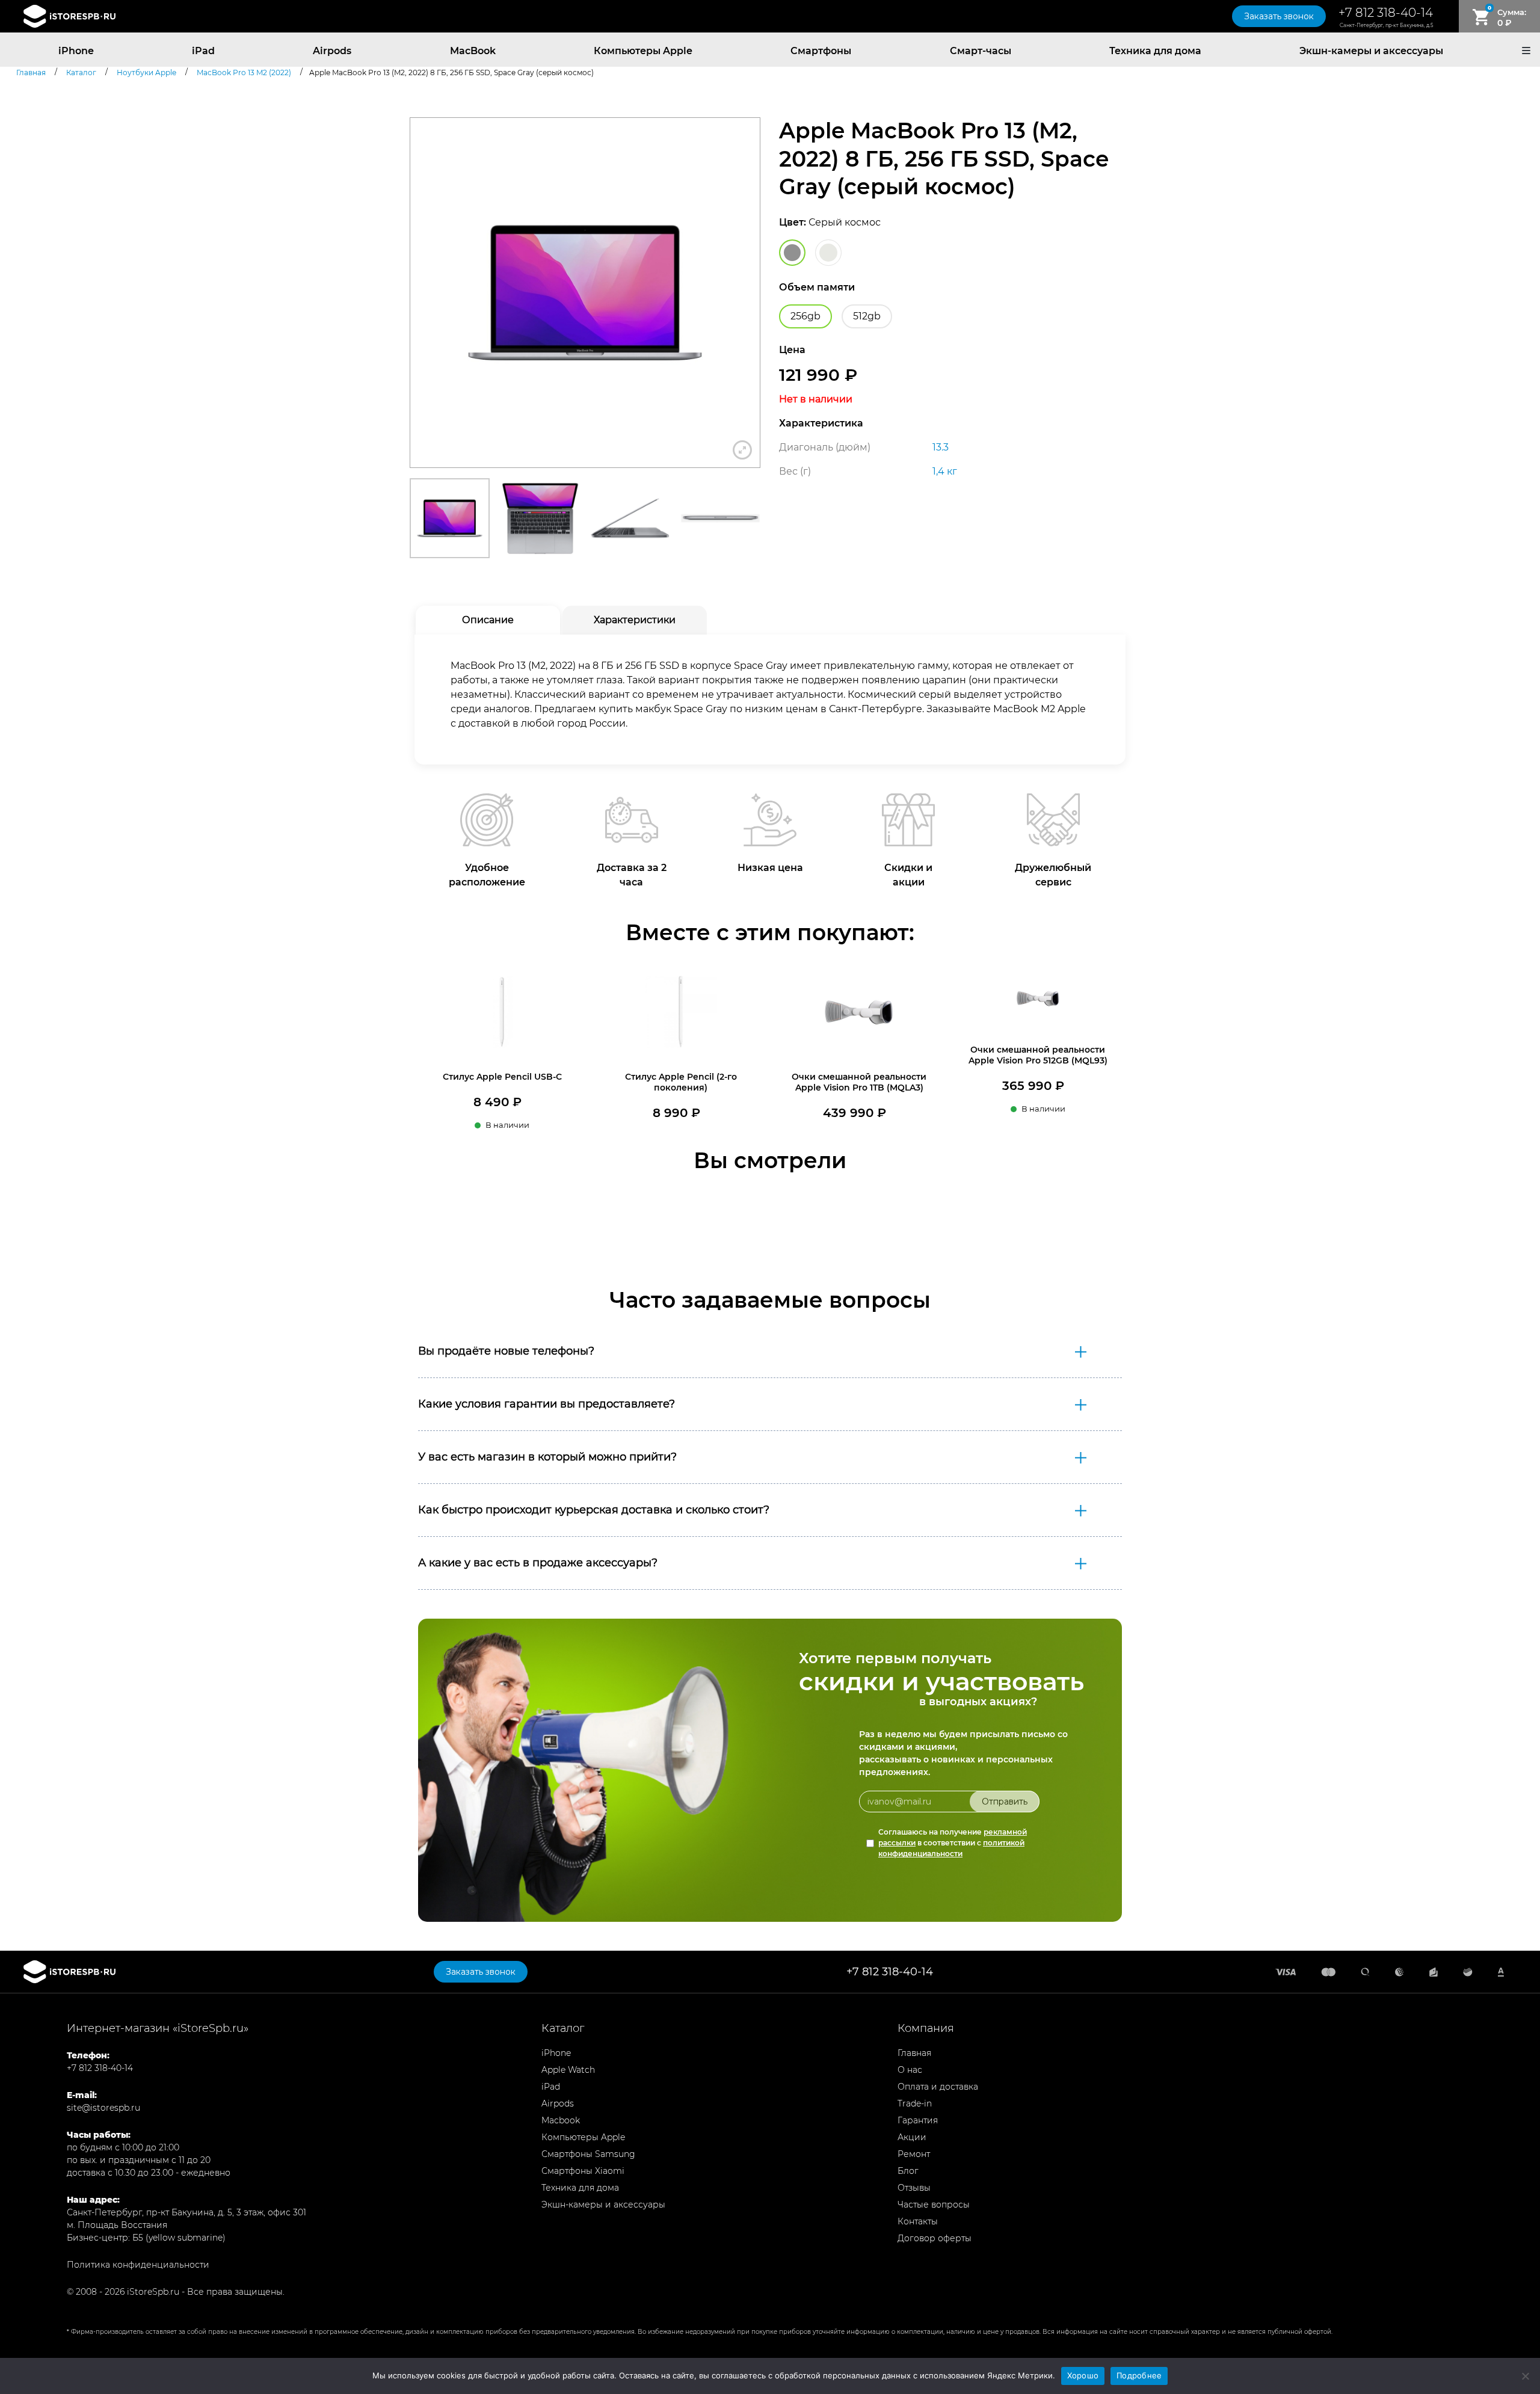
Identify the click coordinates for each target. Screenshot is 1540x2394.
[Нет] (1525, 2376)
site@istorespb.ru (103, 2108)
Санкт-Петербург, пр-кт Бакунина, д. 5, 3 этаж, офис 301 (186, 2212)
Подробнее (1139, 2375)
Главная (914, 2053)
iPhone (76, 51)
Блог (908, 2171)
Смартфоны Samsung (588, 2154)
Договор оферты (935, 2238)
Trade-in (915, 2103)
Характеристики (635, 620)
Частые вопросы (934, 2205)
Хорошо (1083, 2375)
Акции (912, 2137)
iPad (203, 51)
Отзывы (914, 2188)
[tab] (488, 620)
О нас (910, 2070)
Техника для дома (1155, 51)
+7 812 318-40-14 (1386, 13)
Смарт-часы (981, 51)
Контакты (918, 2221)
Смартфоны (821, 51)
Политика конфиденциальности (138, 2265)
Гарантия (918, 2120)
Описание (488, 620)
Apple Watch (568, 2070)
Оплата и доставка (938, 2087)
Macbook (561, 2120)
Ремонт (914, 2154)
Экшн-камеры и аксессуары (1371, 51)
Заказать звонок (1279, 16)
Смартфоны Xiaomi (583, 2171)
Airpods (332, 51)
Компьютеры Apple (643, 51)
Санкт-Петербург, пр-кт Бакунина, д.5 (1386, 25)
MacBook (473, 51)
